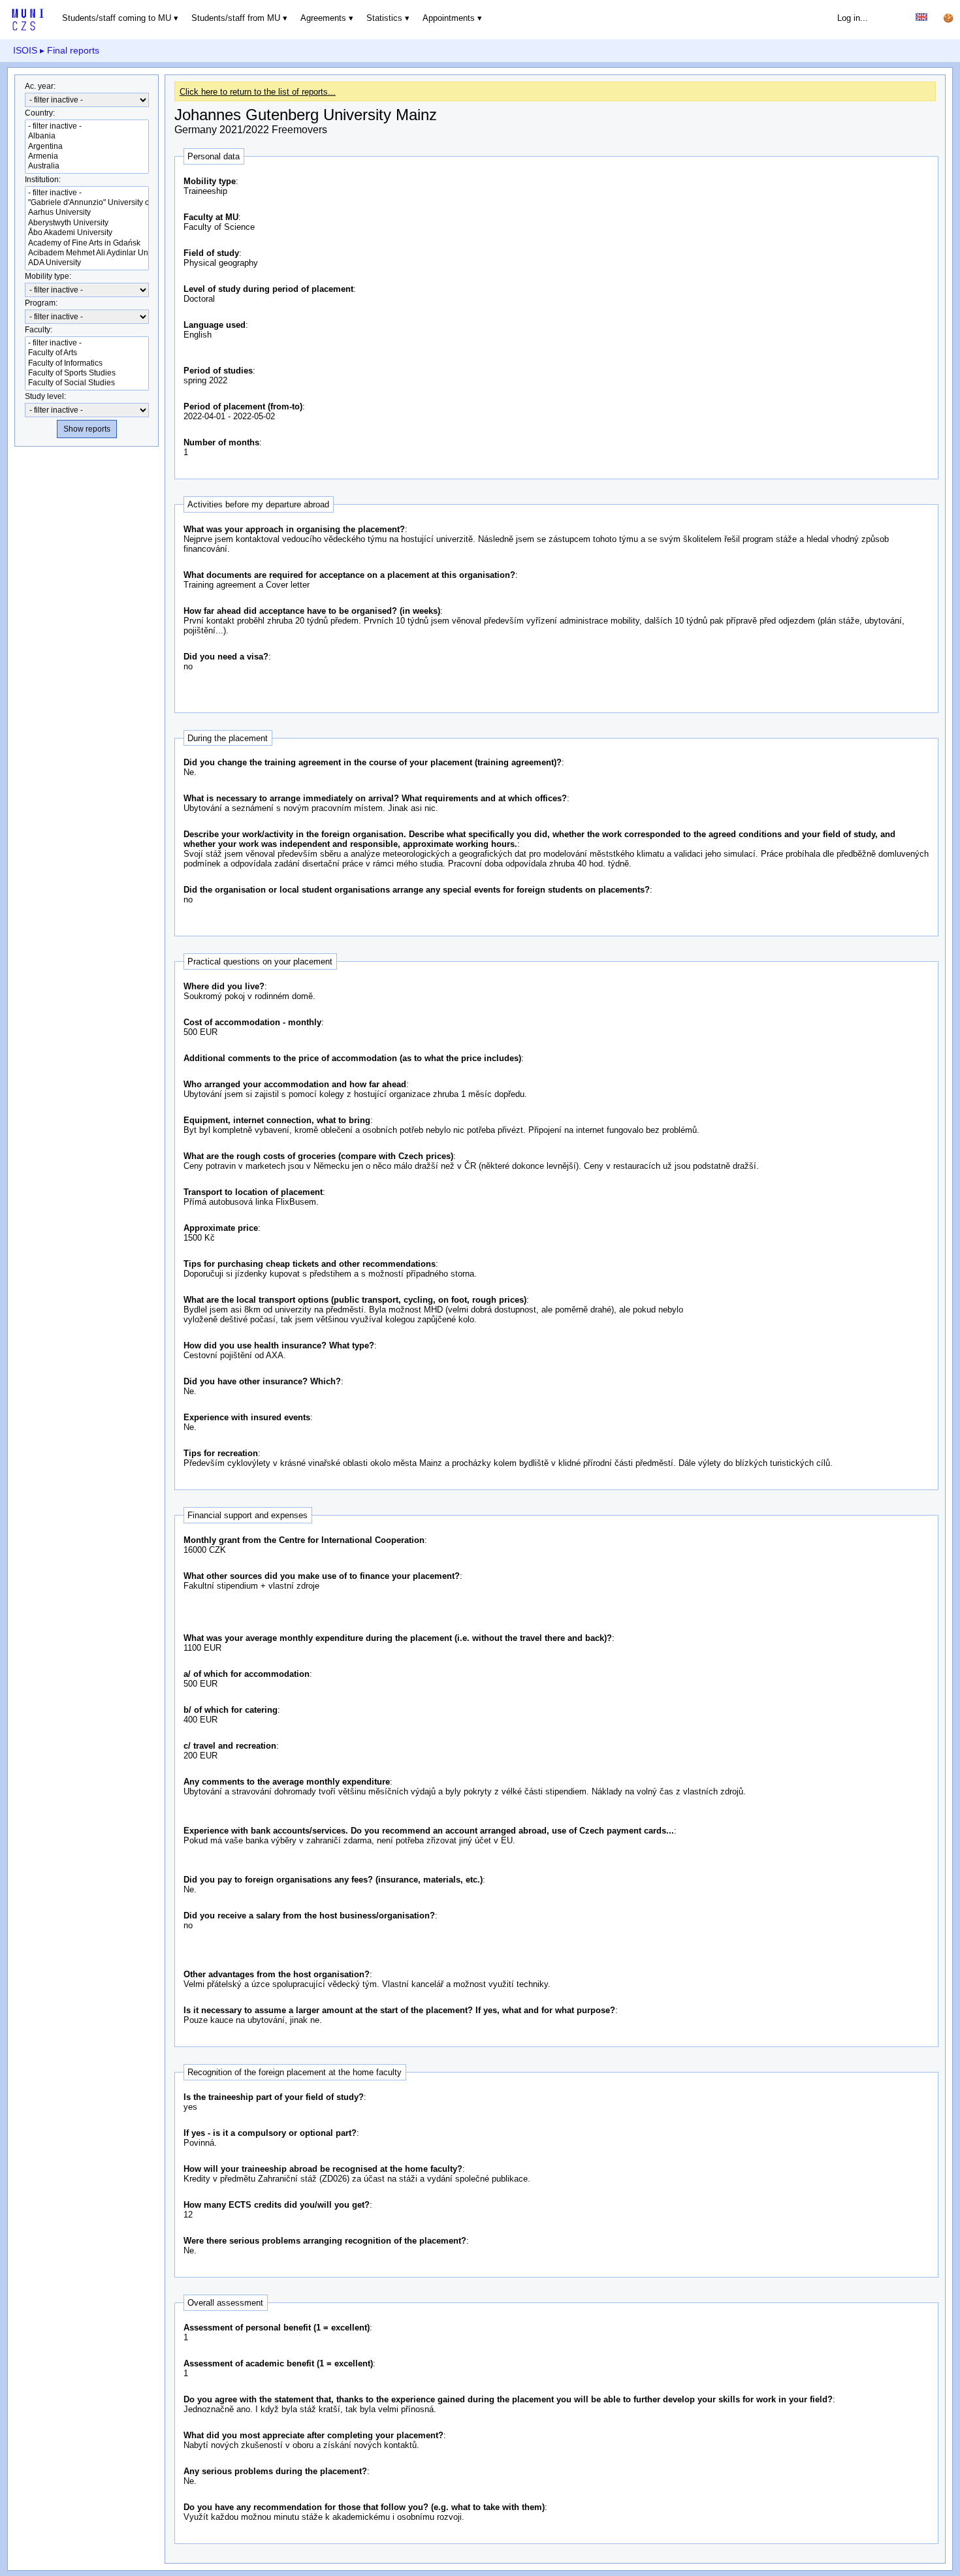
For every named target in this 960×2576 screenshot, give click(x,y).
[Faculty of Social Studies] (87, 383)
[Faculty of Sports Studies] (87, 373)
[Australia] (87, 166)
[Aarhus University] (87, 213)
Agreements (323, 18)
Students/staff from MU (236, 18)
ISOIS (25, 50)
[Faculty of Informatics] (87, 363)
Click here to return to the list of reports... (258, 92)
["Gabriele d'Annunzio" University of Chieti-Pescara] (87, 203)
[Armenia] (87, 156)
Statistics (384, 18)
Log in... (853, 18)
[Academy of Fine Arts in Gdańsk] (87, 243)
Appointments (449, 18)
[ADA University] (87, 263)
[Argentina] (87, 147)
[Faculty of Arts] (87, 353)
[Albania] (87, 136)
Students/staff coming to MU (117, 18)
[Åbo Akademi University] (87, 233)
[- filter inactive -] (87, 126)
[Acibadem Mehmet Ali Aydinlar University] (87, 253)
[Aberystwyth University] (87, 223)
